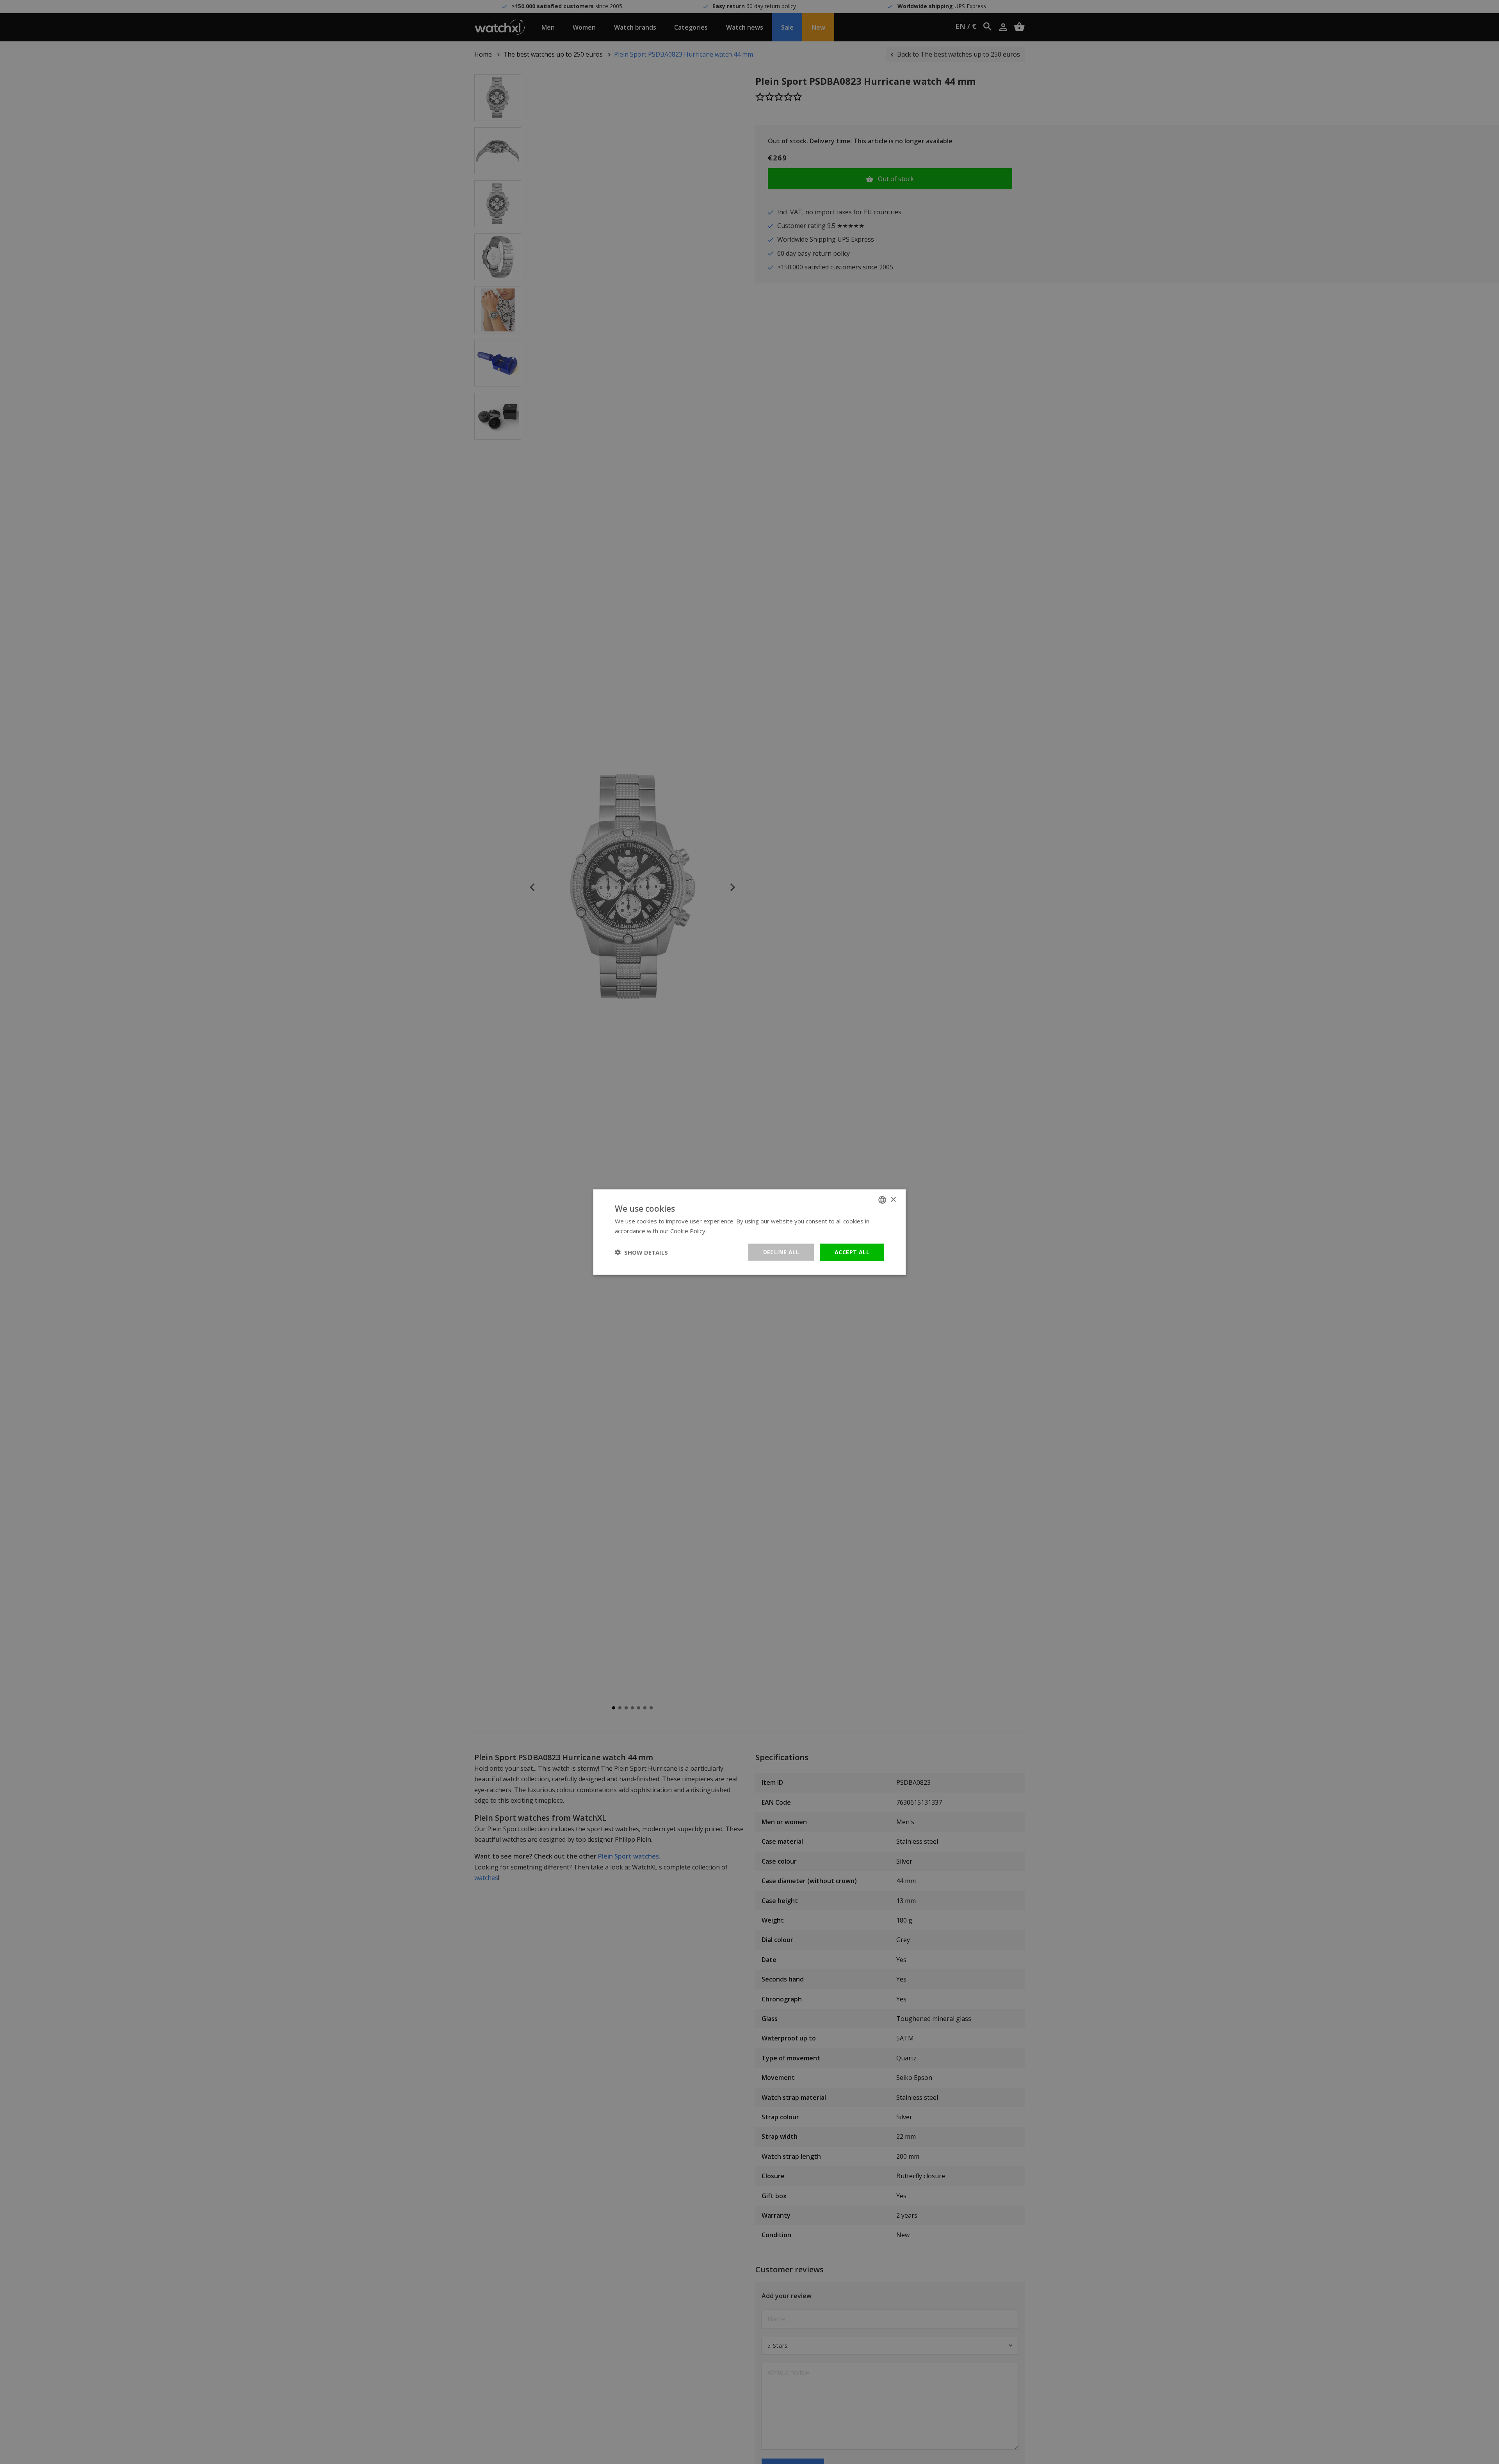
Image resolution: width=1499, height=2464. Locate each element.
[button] (641, 1252)
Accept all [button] (852, 1252)
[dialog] (749, 1232)
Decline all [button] (781, 1252)
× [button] (893, 1199)
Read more (723, 1231)
